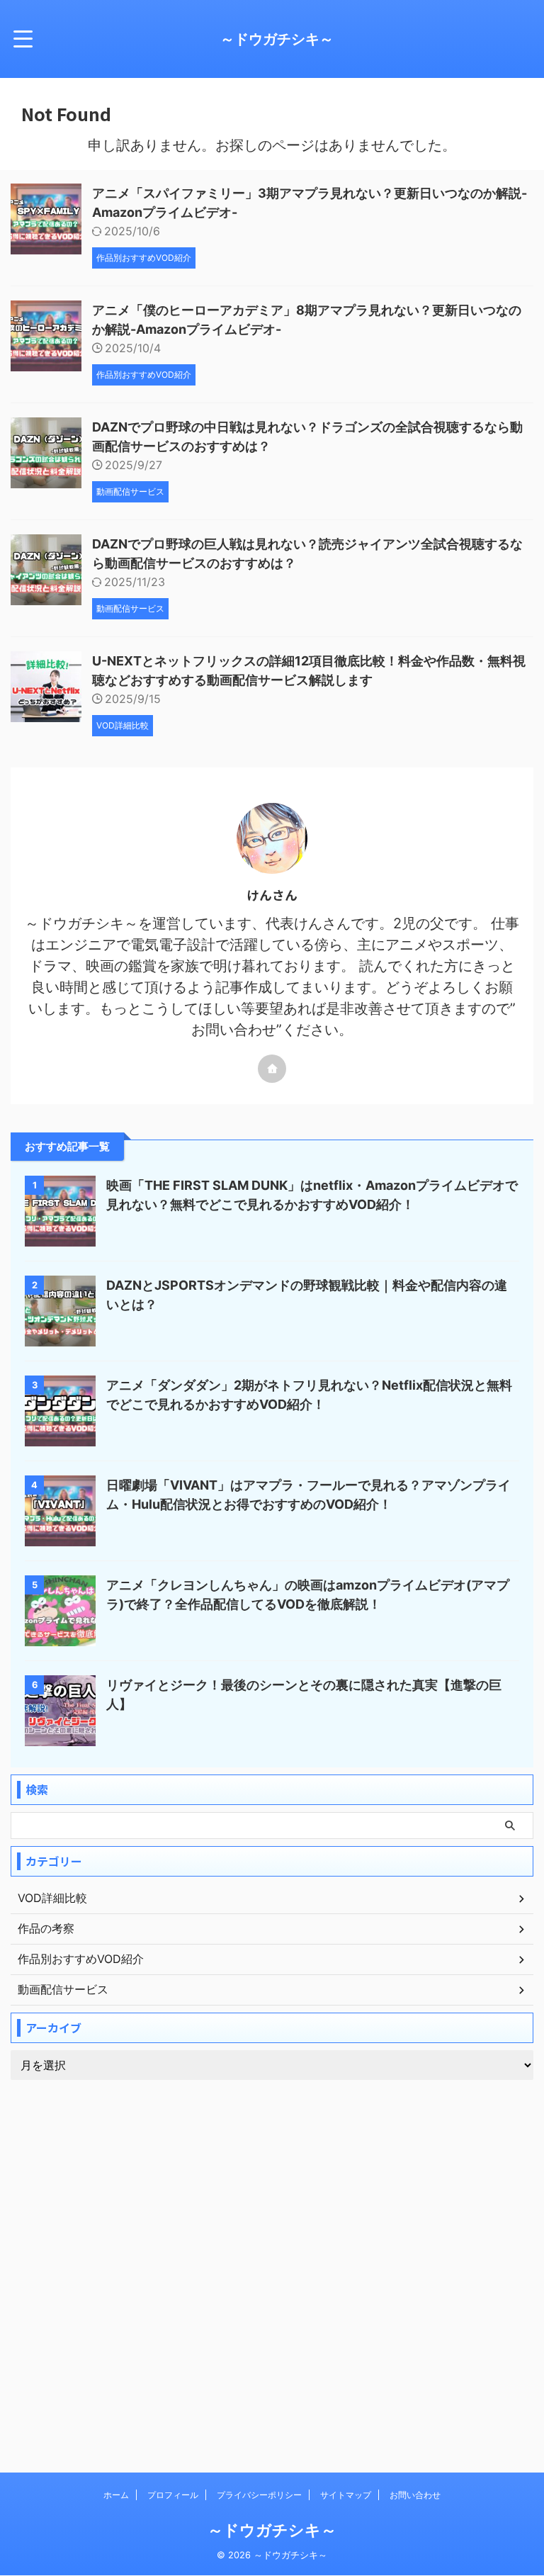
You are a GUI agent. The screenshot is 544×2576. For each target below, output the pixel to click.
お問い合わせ (415, 2495)
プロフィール (173, 2495)
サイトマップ (346, 2495)
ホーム (116, 2495)
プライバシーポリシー (259, 2495)
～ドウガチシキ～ (277, 39)
